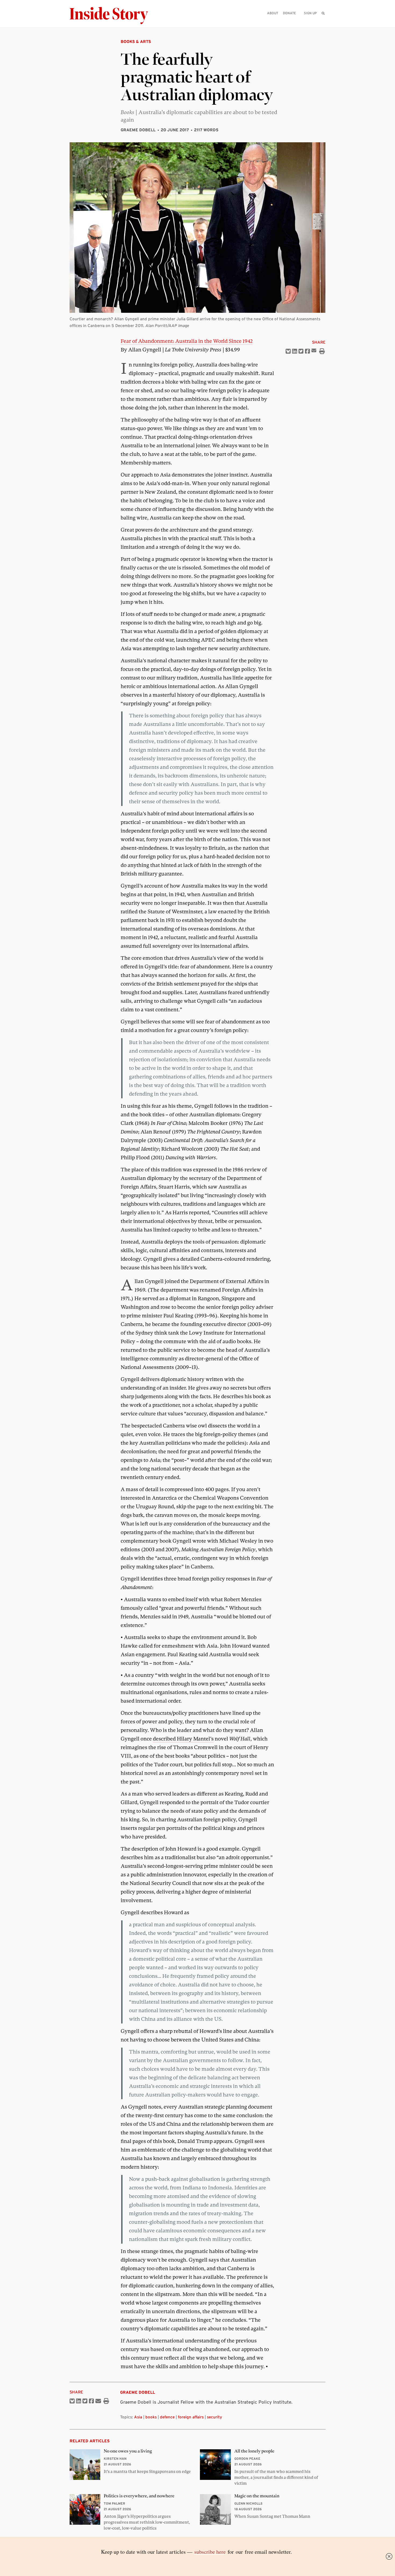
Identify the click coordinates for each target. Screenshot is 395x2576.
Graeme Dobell (138, 130)
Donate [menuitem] (289, 13)
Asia (138, 2417)
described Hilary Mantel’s (183, 1739)
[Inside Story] (113, 16)
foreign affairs (191, 2417)
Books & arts (136, 41)
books (151, 2417)
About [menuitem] (273, 13)
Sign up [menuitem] (310, 13)
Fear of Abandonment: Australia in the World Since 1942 (187, 341)
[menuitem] (323, 13)
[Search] (323, 22)
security (214, 2417)
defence (167, 2417)
